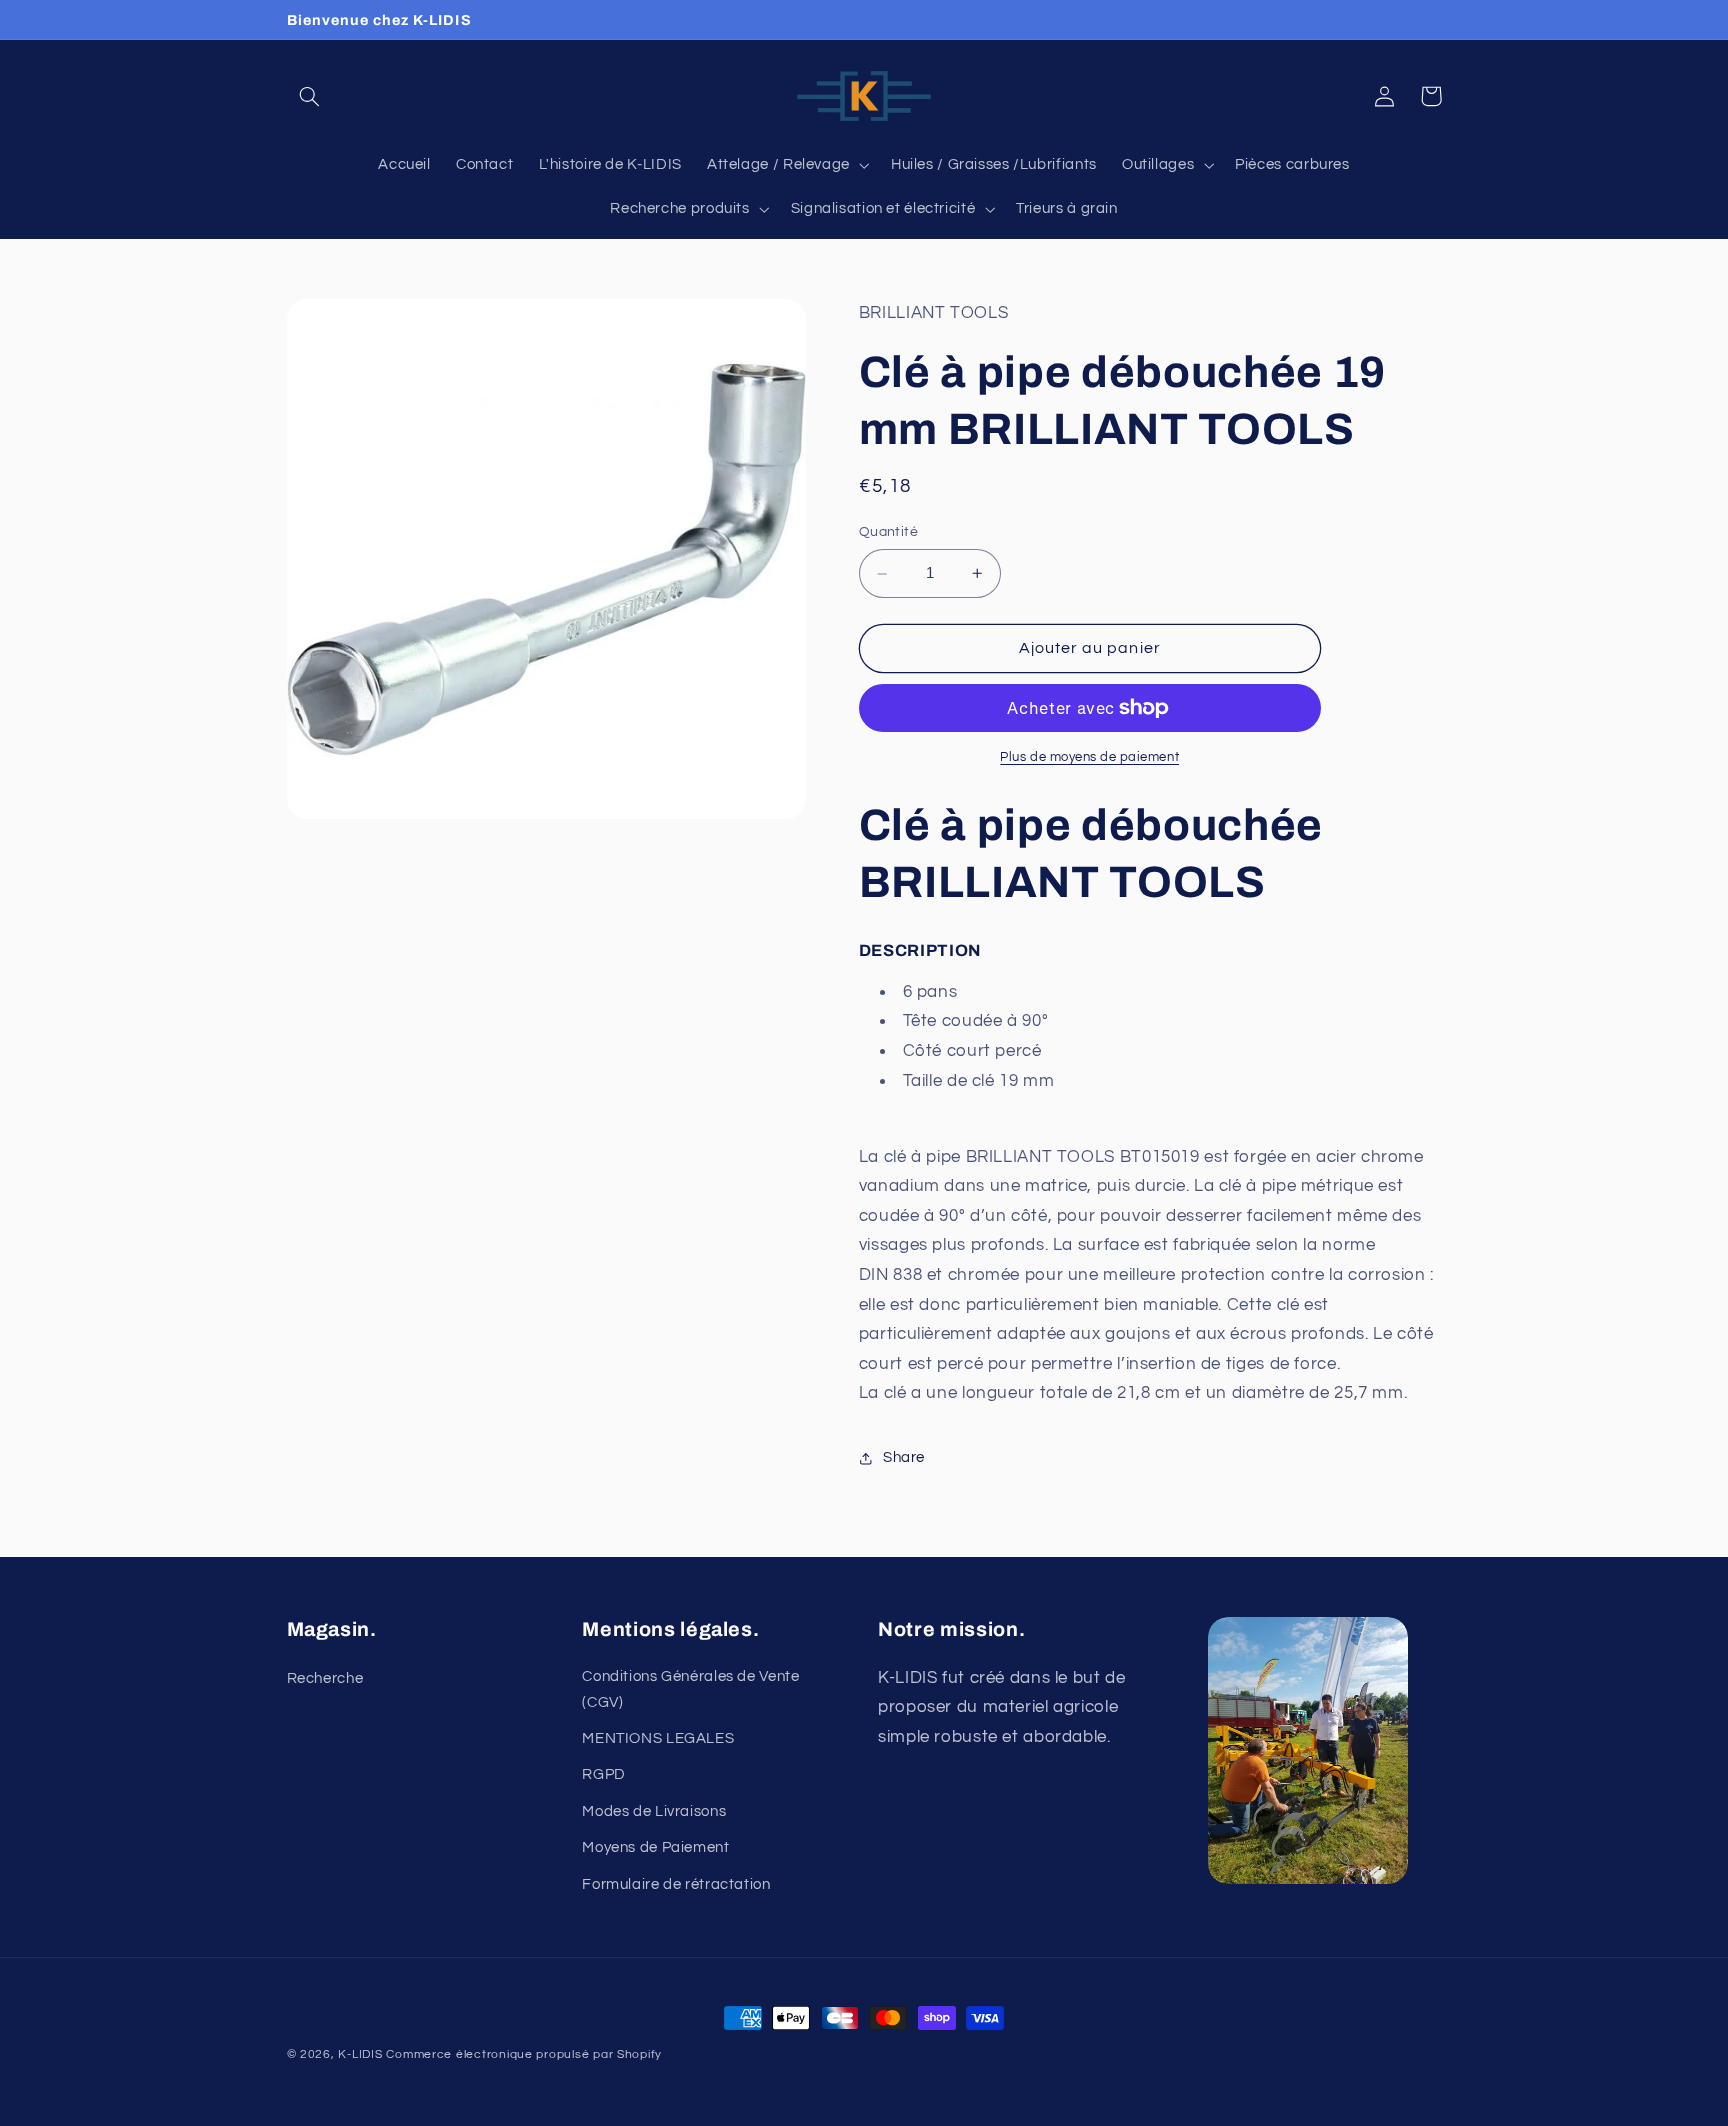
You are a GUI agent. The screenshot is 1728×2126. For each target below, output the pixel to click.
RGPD (604, 1774)
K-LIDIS (360, 2054)
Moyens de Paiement (655, 1847)
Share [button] (904, 1458)
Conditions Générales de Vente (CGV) (690, 1689)
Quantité (888, 533)
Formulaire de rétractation (676, 1884)
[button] (310, 96)
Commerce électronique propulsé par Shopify (524, 2054)
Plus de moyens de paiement (1089, 757)
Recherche (325, 1678)
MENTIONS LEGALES (658, 1738)
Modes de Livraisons (654, 1811)
